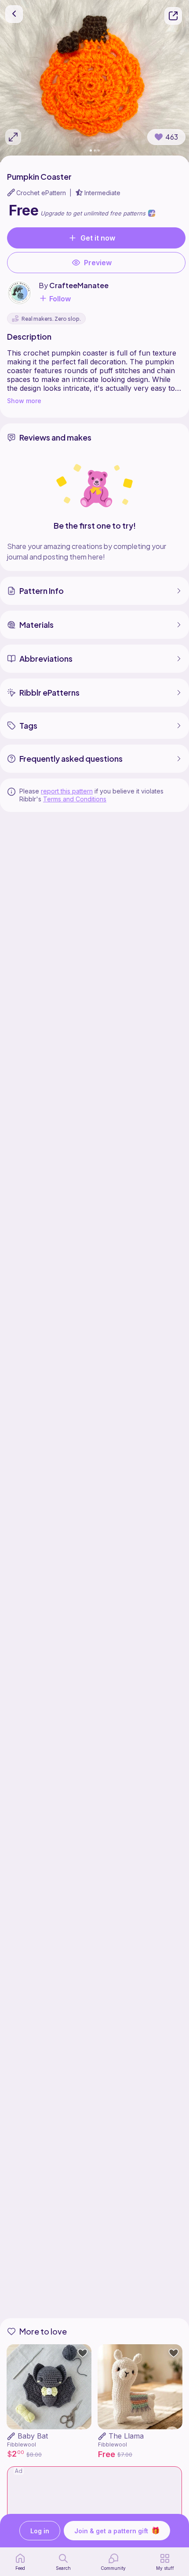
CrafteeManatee (79, 285)
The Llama (126, 2436)
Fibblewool (22, 2444)
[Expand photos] (13, 137)
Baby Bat (33, 2436)
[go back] (14, 14)
